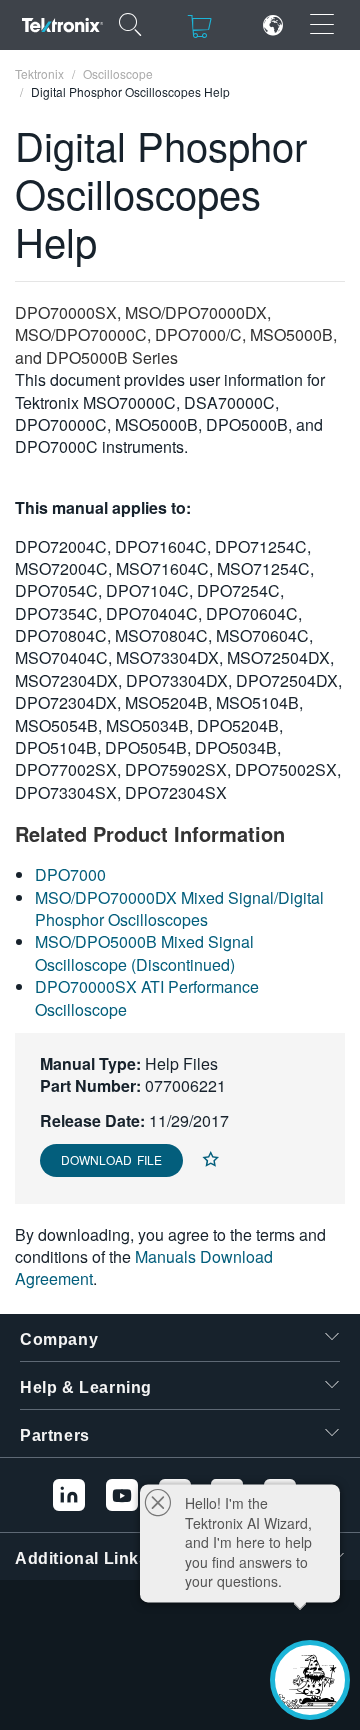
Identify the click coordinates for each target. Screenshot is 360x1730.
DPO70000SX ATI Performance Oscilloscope (147, 997)
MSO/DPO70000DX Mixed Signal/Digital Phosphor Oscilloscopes (179, 908)
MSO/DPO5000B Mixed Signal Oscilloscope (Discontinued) (144, 952)
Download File (111, 1159)
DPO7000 (70, 874)
